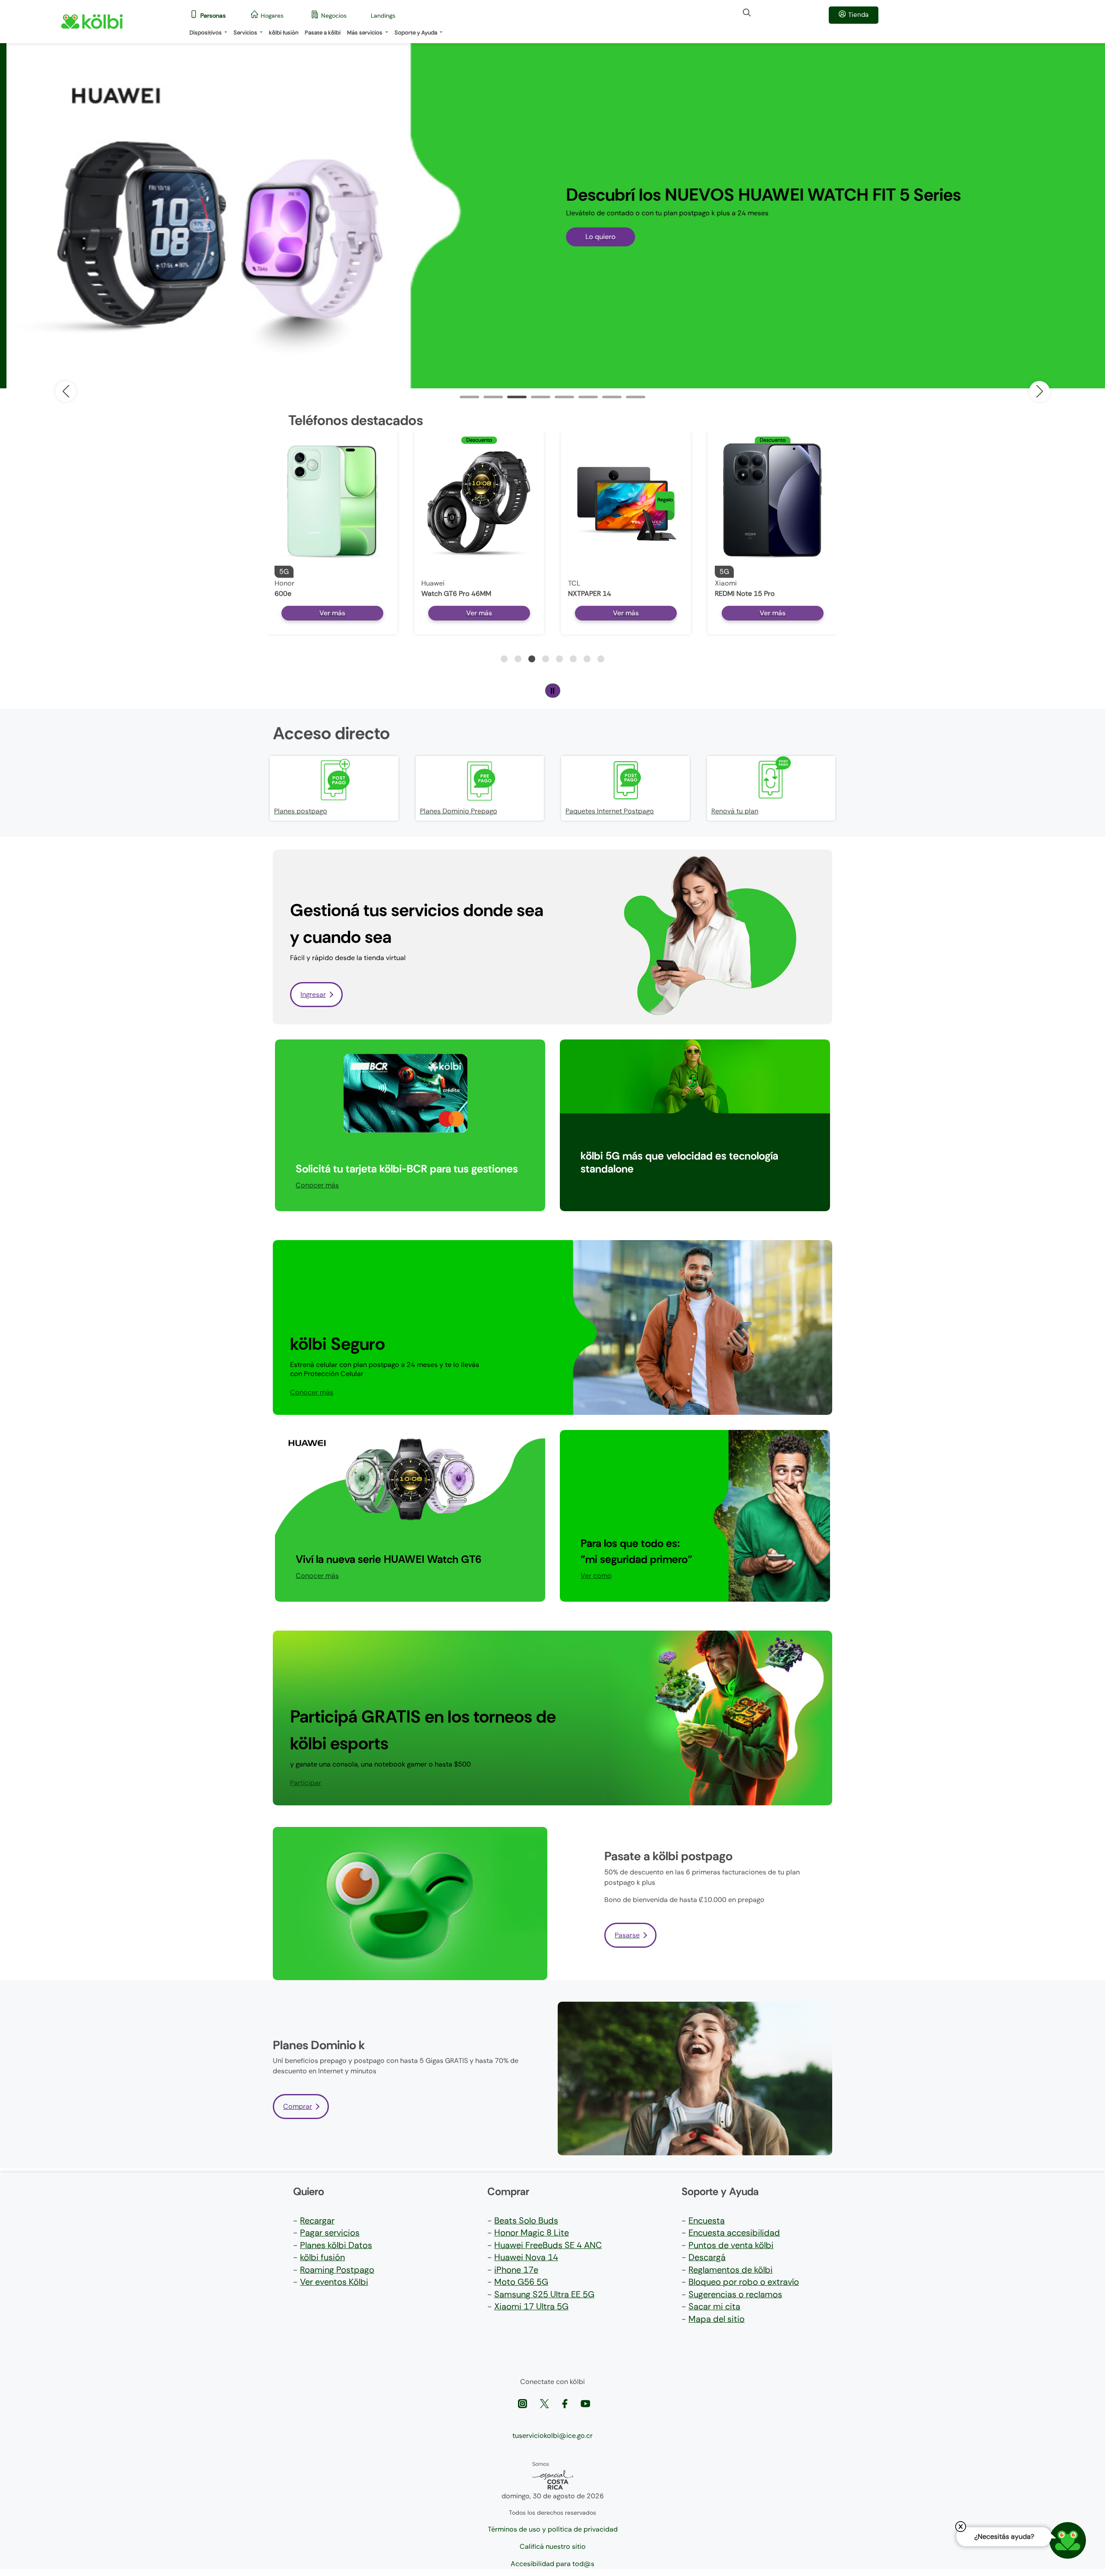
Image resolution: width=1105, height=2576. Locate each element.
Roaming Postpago (337, 2270)
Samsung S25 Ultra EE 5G (544, 2294)
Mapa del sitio (717, 2319)
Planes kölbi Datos (336, 2245)
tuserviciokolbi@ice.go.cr (552, 2436)
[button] (1039, 391)
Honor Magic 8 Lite (532, 2233)
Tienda (858, 15)
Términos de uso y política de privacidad (553, 2529)
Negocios (334, 16)
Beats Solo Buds (526, 2220)
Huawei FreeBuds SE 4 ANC (548, 2245)
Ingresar (313, 994)
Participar (596, 1185)
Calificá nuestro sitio (553, 2546)
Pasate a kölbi (323, 33)
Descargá (707, 2257)
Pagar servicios (330, 2233)
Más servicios (365, 33)
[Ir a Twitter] (545, 2403)
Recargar (317, 2220)
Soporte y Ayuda (417, 33)
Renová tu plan (735, 811)
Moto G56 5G (521, 2282)
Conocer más (317, 1185)
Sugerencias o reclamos (735, 2294)
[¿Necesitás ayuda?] (1068, 2540)
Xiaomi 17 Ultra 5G (531, 2306)
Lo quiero (594, 237)
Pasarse (627, 1935)
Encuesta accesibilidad (734, 2233)
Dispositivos (206, 33)
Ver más (332, 613)
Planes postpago (301, 811)
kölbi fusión (284, 33)
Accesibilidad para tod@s (552, 2564)
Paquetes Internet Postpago (610, 811)
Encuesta (707, 2220)
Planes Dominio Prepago (459, 811)
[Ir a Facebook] (566, 2403)
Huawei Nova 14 (526, 2257)
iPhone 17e (516, 2270)
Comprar (298, 2106)
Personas (213, 16)
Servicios (246, 33)
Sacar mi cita (714, 2306)
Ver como (596, 1576)
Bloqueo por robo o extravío (744, 2282)
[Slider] (469, 397)
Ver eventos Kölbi (334, 2282)
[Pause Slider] (553, 691)
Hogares (272, 16)
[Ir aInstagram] (523, 2403)
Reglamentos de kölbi (731, 2270)
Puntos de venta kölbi (731, 2245)
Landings (383, 16)
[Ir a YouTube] (585, 2403)
